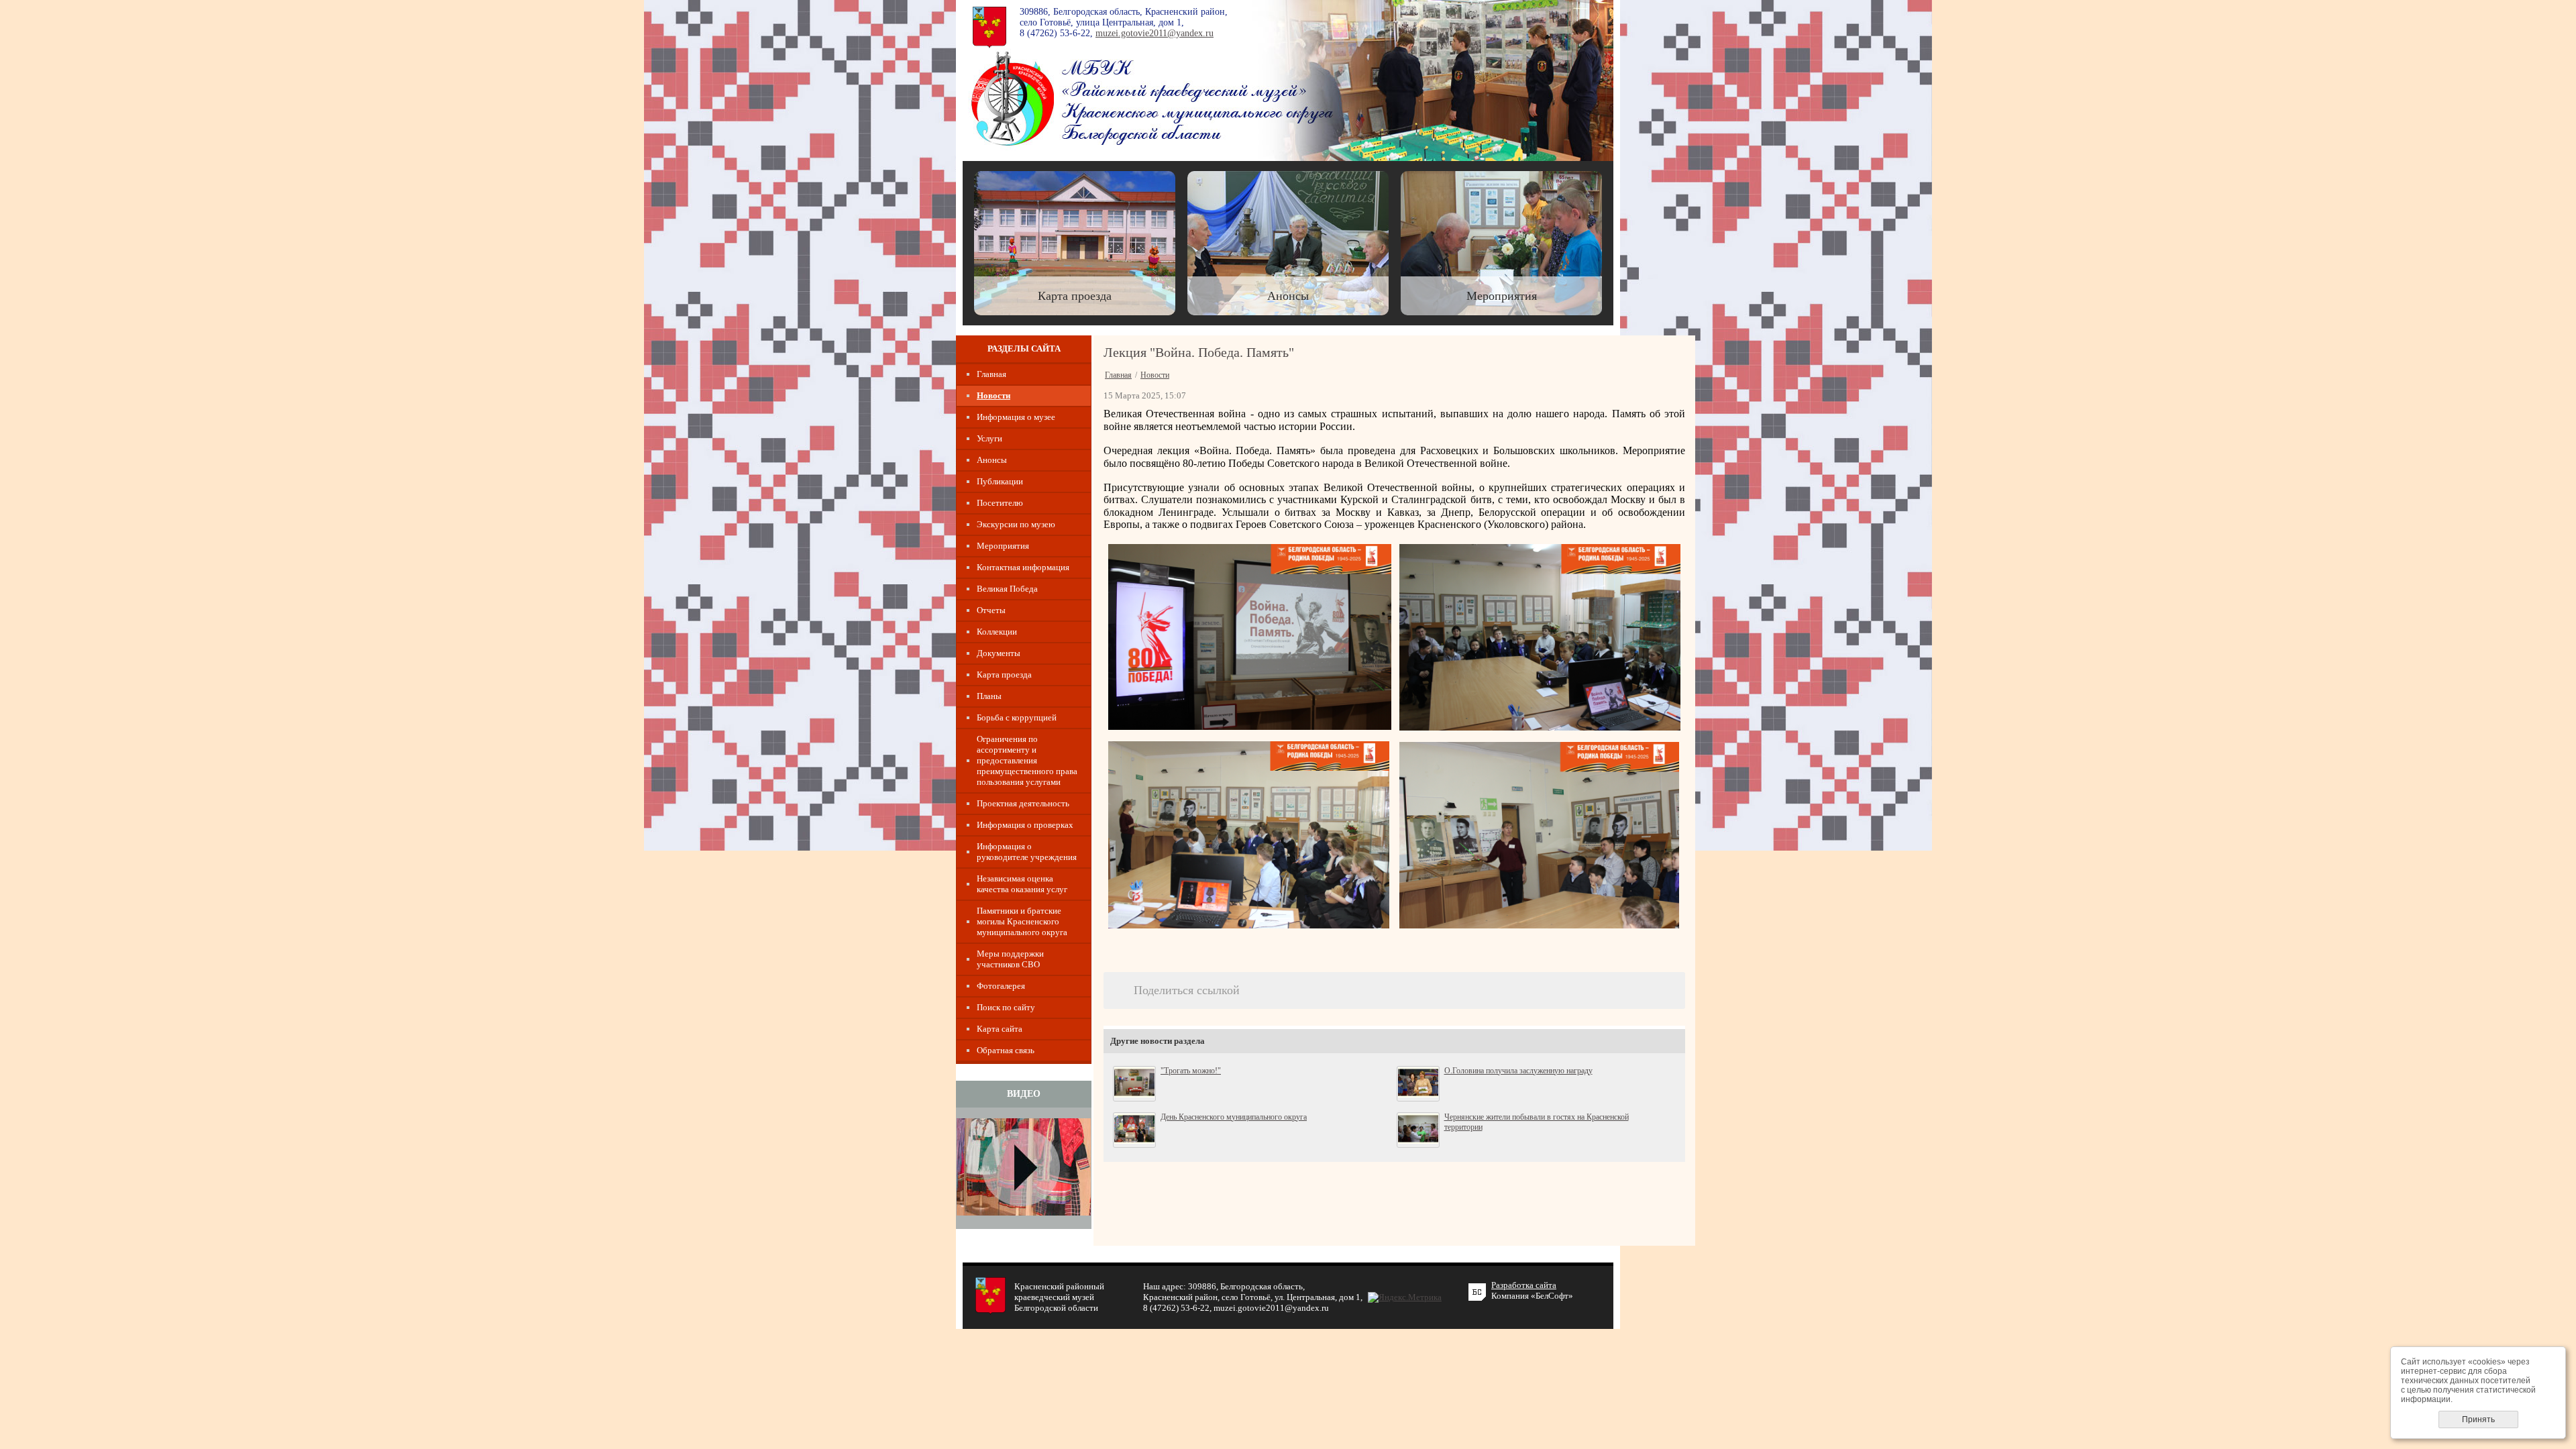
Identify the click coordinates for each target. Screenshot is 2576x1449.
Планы (989, 696)
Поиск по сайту (1006, 1007)
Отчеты (991, 610)
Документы (999, 653)
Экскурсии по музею (1016, 524)
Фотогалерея (1001, 986)
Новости (994, 395)
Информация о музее (1016, 417)
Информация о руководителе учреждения (1027, 852)
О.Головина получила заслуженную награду (1518, 1071)
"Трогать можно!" (1191, 1071)
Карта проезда (1004, 675)
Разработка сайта (1524, 1285)
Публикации (1000, 481)
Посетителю (1000, 503)
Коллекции (997, 632)
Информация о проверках (1025, 825)
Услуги (989, 438)
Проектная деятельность (1023, 803)
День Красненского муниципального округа (1234, 1117)
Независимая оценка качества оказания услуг (1022, 884)
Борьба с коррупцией (1017, 717)
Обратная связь (1006, 1050)
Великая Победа (1007, 589)
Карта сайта (1000, 1029)
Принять (2478, 1419)
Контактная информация (1023, 567)
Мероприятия (1003, 546)
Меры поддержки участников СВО (1010, 959)
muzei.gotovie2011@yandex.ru (1155, 33)
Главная (991, 374)
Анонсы (992, 460)
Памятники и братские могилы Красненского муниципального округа (1022, 921)
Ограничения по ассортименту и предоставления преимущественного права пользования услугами (1027, 760)
